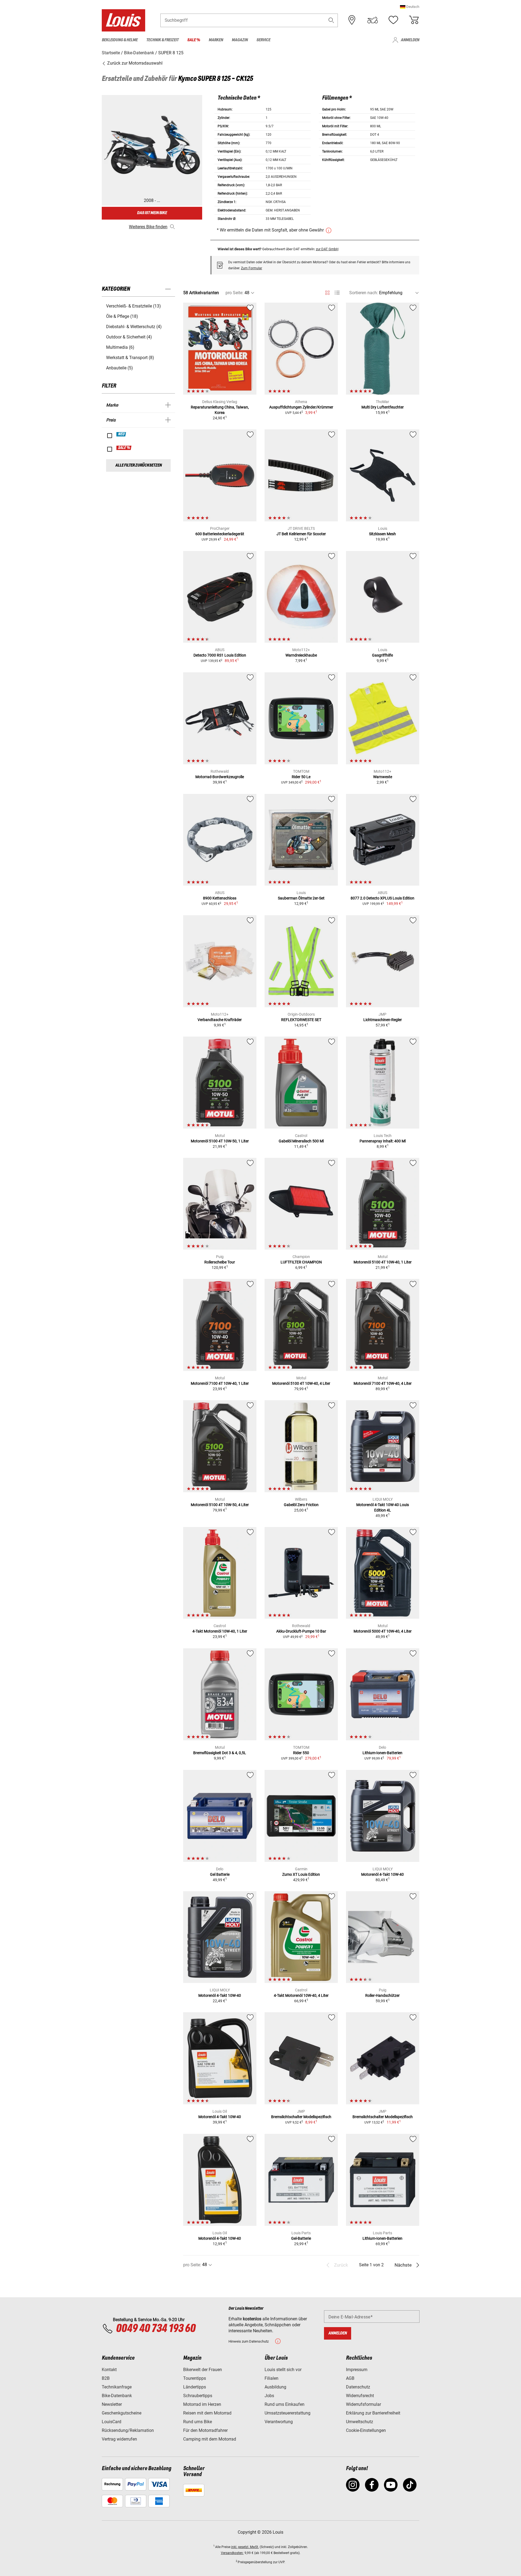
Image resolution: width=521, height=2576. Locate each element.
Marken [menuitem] (216, 40)
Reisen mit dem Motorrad (207, 2413)
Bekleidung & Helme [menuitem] (120, 40)
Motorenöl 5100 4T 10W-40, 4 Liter (301, 1383)
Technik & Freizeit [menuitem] (162, 40)
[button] (410, 7)
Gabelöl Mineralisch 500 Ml (301, 1141)
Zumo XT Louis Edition (301, 1874)
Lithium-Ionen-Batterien (382, 1753)
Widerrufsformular (363, 2404)
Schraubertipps (198, 2396)
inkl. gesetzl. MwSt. (245, 2547)
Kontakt (109, 2370)
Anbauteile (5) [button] (120, 368)
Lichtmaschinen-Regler (383, 1020)
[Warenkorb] (414, 20)
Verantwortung (279, 2422)
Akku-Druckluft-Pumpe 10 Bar (301, 1631)
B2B (106, 2378)
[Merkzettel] (393, 20)
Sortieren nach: (364, 293)
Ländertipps (195, 2387)
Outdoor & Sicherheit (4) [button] (129, 337)
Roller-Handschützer (382, 1995)
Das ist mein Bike (152, 213)
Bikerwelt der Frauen (203, 2370)
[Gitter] (327, 292)
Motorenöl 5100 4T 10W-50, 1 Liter (220, 1141)
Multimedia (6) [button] (120, 347)
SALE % (124, 448)
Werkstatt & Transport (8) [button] (130, 358)
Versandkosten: (232, 2553)
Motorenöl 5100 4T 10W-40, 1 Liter (383, 1262)
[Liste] (337, 293)
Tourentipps (195, 2378)
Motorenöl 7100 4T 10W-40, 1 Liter (220, 1383)
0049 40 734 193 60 (156, 2329)
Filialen (271, 2378)
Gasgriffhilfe (382, 655)
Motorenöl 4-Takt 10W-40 (382, 1874)
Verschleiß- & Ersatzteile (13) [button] (134, 306)
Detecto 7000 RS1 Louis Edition (220, 655)
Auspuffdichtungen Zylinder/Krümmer (301, 407)
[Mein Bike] (373, 20)
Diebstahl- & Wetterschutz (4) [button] (134, 327)
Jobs (269, 2396)
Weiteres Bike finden (148, 227)
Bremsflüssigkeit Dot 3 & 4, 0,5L (220, 1753)
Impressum (357, 2370)
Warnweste (383, 777)
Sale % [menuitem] (194, 40)
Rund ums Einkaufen (285, 2404)
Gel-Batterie (301, 2238)
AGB (350, 2378)
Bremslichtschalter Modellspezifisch (301, 2117)
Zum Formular (252, 268)
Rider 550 (301, 1753)
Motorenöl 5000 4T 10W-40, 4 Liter (383, 1631)
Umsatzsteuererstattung (287, 2413)
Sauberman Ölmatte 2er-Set (301, 898)
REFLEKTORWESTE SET (301, 1020)
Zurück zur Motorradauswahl (134, 63)
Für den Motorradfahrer (205, 2430)
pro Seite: (234, 293)
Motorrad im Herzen (202, 2404)
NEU (121, 434)
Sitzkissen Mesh (382, 534)
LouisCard (112, 2422)
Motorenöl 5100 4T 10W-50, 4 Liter (220, 1505)
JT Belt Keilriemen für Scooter (301, 534)
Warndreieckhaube (301, 655)
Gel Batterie (220, 1874)
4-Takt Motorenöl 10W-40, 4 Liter (301, 1995)
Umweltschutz (360, 2422)
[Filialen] (352, 20)
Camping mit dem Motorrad (210, 2439)
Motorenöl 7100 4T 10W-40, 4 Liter (383, 1383)
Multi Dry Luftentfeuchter (383, 407)
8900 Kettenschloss (220, 898)
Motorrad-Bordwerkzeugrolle (220, 777)
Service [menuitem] (263, 40)
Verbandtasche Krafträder (220, 1020)
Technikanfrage (117, 2387)
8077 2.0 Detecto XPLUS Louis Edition (382, 898)
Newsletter (112, 2404)
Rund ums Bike (198, 2422)
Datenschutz (358, 2387)
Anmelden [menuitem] (410, 40)
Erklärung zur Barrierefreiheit (373, 2413)
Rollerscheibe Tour (220, 1262)
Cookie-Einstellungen (366, 2430)
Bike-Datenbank (117, 2396)
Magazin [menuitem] (240, 40)
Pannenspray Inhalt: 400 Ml (383, 1141)
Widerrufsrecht (360, 2396)
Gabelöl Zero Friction (301, 1505)
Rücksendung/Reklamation (128, 2430)
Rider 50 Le (301, 777)
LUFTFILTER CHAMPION (301, 1262)
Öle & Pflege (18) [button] (122, 316)
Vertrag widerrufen (119, 2439)
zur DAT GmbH (327, 249)
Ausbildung (275, 2387)
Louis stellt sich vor (283, 2370)
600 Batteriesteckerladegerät (220, 534)
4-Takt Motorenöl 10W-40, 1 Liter (220, 1631)
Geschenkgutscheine (122, 2413)
